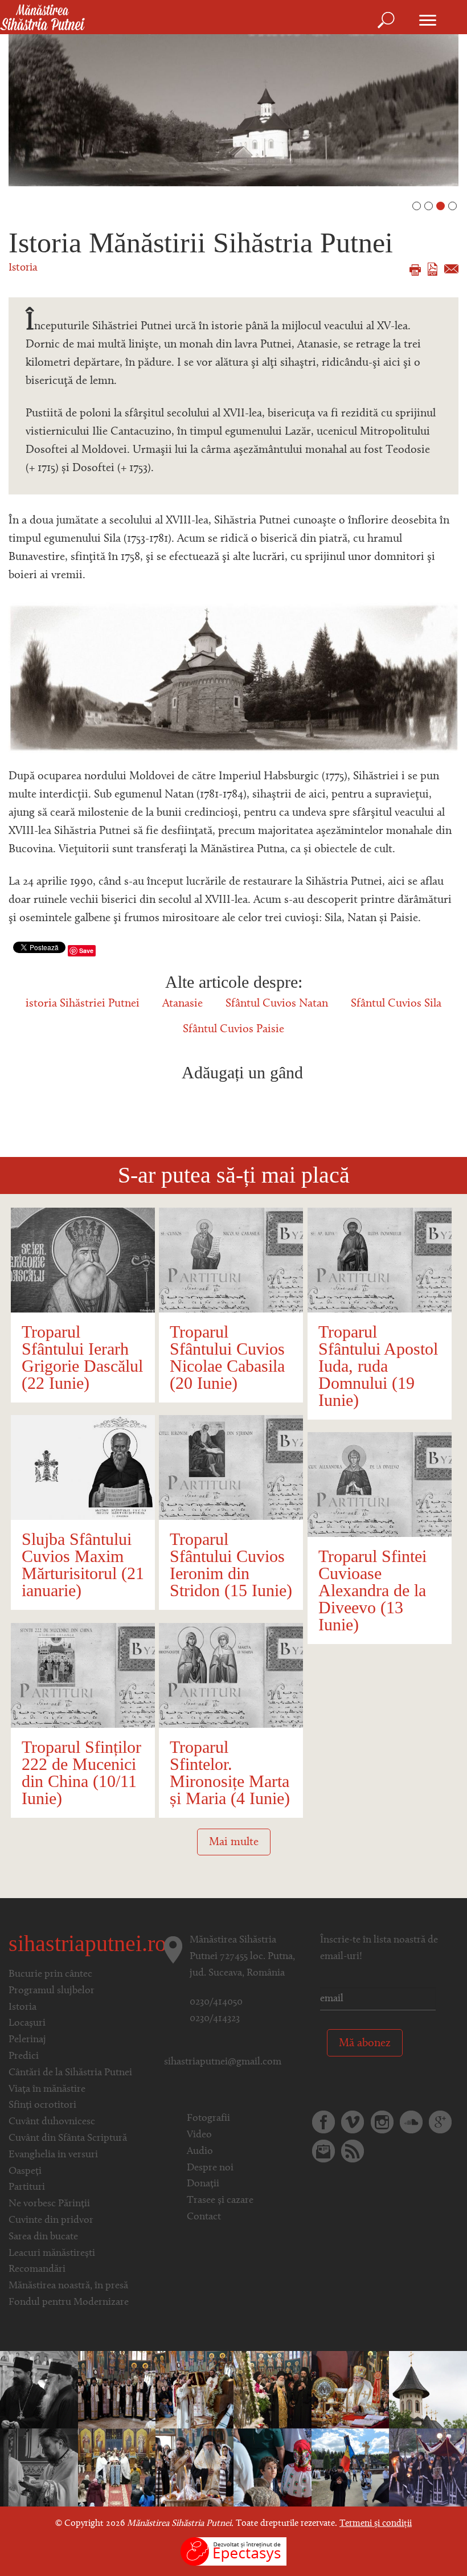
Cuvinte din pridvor (51, 2221)
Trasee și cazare (220, 2201)
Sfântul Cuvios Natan (277, 1004)
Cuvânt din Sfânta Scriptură (68, 2139)
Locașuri (27, 2023)
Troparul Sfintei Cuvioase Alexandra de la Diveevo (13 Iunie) (372, 1590)
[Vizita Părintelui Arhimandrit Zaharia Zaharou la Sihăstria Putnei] (39, 2390)
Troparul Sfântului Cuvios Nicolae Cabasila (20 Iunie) (227, 1357)
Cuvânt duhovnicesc (52, 2122)
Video (199, 2135)
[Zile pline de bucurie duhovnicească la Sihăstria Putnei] (273, 2390)
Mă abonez (365, 2043)
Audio (200, 2152)
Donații (203, 2184)
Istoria (23, 268)
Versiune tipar (415, 270)
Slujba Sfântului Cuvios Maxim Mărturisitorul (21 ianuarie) (83, 1565)
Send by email (451, 269)
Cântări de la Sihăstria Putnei (70, 2073)
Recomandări (37, 2270)
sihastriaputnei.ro (87, 1943)
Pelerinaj (27, 2040)
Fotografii (208, 2119)
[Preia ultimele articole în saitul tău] (353, 2151)
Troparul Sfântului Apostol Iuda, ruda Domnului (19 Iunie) (378, 1366)
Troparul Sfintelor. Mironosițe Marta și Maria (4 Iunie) (230, 1772)
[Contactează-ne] (323, 2151)
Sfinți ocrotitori (42, 2105)
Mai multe (234, 1842)
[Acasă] (42, 18)
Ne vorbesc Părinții (49, 2204)
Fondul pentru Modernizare (69, 2303)
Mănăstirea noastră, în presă (68, 2286)
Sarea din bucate (43, 2237)
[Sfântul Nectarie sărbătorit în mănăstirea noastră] (351, 2390)
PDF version (433, 269)
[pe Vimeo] (353, 2122)
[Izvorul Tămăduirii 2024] (351, 2468)
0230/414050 (216, 2002)
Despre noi (210, 2168)
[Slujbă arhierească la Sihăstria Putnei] (428, 2390)
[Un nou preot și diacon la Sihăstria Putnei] (39, 2468)
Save (86, 950)
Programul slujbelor (52, 1991)
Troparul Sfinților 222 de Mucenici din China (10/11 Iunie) (81, 1772)
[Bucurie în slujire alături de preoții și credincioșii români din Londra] (117, 2468)
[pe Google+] (440, 2122)
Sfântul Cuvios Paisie (233, 1029)
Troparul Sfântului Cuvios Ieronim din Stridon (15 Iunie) (231, 1565)
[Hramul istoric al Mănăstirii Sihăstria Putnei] (194, 2390)
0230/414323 (215, 2019)
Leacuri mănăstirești (52, 2254)
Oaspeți (25, 2172)
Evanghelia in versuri (53, 2155)
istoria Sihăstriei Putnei (83, 1004)
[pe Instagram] (382, 2122)
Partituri (27, 2187)
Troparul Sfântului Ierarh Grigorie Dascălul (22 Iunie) (82, 1357)
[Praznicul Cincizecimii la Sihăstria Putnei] (273, 2468)
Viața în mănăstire (47, 2090)
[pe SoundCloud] (411, 2122)
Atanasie (183, 1004)
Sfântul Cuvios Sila (396, 1004)
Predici (24, 2056)
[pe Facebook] (323, 2122)
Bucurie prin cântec (50, 1974)
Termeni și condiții (376, 2524)
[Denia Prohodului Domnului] (428, 2468)
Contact (204, 2217)
